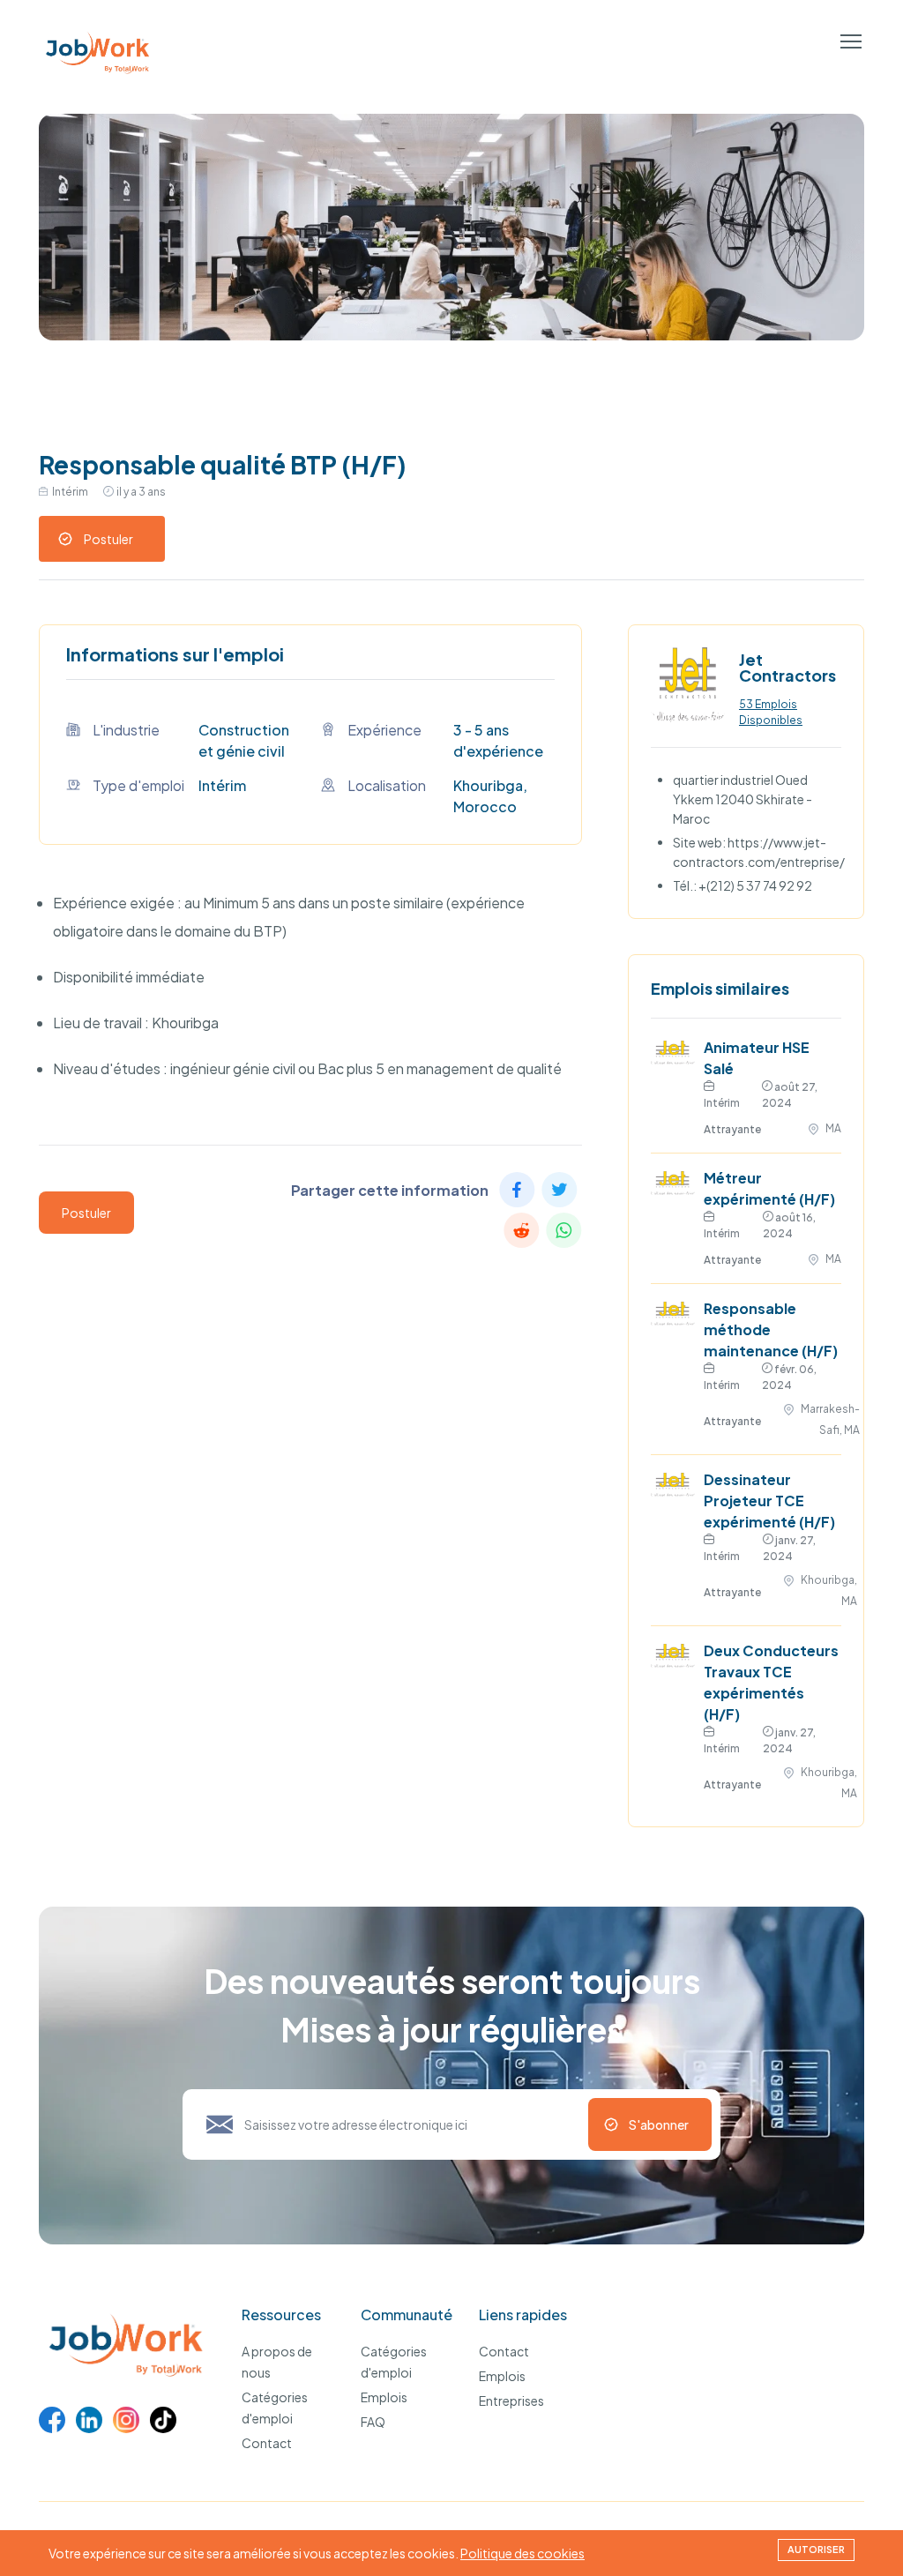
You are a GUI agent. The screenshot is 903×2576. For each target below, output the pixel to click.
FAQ (373, 2422)
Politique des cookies (522, 2553)
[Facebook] (52, 2420)
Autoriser (816, 2549)
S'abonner (659, 2124)
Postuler (108, 539)
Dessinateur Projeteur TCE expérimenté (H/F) (769, 1501)
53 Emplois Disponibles (771, 712)
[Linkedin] (89, 2420)
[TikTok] (163, 2420)
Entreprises (511, 2401)
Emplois (384, 2397)
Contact (267, 2443)
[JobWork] (130, 2378)
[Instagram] (126, 2420)
